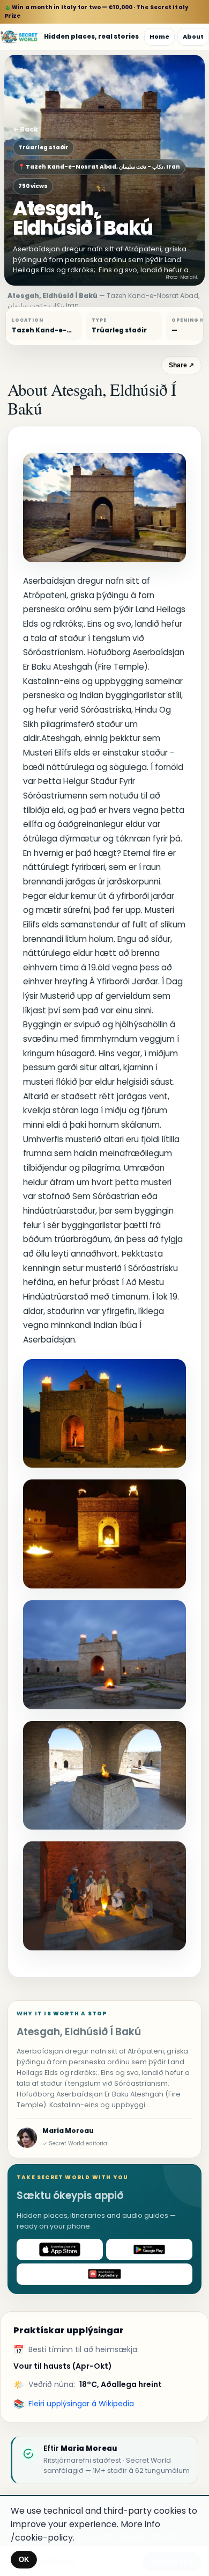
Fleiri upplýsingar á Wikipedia (81, 2404)
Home (159, 37)
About (193, 37)
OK (24, 2560)
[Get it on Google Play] (149, 2250)
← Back (25, 129)
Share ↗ (181, 365)
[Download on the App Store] (60, 2250)
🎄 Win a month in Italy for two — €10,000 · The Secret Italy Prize (96, 12)
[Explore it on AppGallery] (104, 2274)
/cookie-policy (42, 2538)
